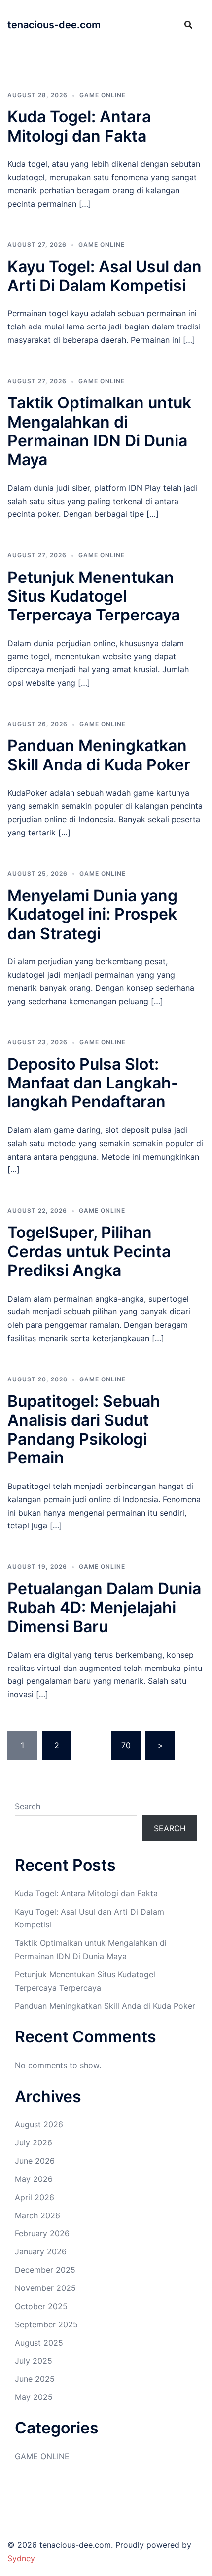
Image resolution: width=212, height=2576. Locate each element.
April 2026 (35, 2197)
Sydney (21, 2558)
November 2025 (45, 2288)
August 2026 (39, 2124)
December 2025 (45, 2270)
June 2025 (35, 2379)
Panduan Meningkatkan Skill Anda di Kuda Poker (99, 755)
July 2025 (34, 2361)
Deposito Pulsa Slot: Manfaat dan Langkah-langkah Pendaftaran (93, 1083)
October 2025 (41, 2306)
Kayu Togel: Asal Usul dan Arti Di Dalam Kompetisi (105, 276)
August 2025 (39, 2343)
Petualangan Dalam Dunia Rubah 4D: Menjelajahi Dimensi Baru (104, 1607)
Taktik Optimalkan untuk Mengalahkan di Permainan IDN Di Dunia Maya (99, 431)
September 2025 (46, 2324)
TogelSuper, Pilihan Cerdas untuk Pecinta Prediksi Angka (89, 1251)
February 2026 (42, 2233)
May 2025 (34, 2397)
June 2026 (35, 2161)
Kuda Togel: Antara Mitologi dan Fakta (79, 126)
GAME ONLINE (103, 95)
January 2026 (41, 2251)
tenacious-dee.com (54, 25)
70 (126, 1745)
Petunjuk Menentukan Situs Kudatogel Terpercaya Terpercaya (94, 596)
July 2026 (34, 2142)
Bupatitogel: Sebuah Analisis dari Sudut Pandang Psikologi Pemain (84, 1429)
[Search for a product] (188, 25)
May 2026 (34, 2179)
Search (28, 1806)
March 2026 (37, 2215)
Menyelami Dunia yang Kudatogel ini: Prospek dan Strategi (92, 914)
